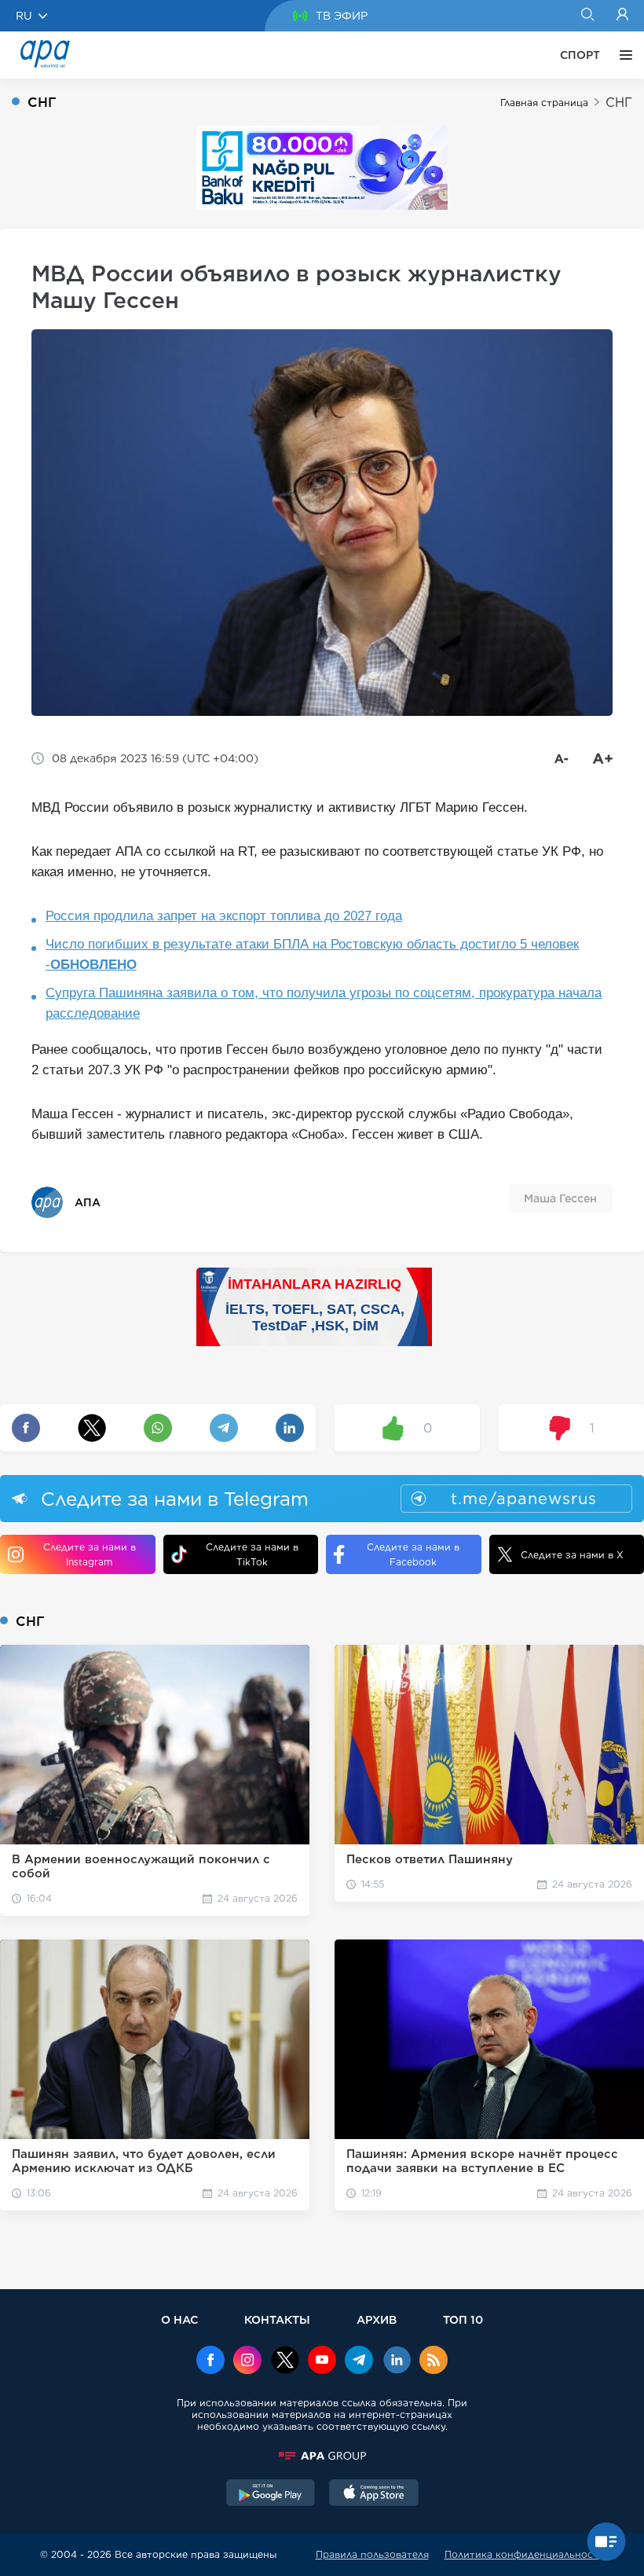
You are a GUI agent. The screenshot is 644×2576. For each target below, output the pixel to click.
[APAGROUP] (322, 2456)
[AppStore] (374, 2494)
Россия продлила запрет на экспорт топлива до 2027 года (224, 916)
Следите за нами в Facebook (413, 1554)
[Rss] (434, 2361)
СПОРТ (580, 55)
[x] (285, 2361)
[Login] (622, 16)
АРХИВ (377, 2319)
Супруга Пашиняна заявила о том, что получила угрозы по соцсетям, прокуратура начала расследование (324, 1003)
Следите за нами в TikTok (252, 1554)
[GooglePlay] (271, 2494)
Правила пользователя (372, 2554)
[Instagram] (247, 2361)
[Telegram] (359, 2361)
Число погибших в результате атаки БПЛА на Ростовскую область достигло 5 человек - (312, 954)
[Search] (587, 16)
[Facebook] (210, 2361)
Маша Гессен (560, 1198)
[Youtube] (322, 2361)
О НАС (179, 2319)
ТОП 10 (463, 2319)
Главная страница (544, 103)
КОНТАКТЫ (277, 2319)
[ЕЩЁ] (622, 55)
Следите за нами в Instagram (90, 1554)
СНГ (619, 103)
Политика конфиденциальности (525, 2554)
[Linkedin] (397, 2361)
